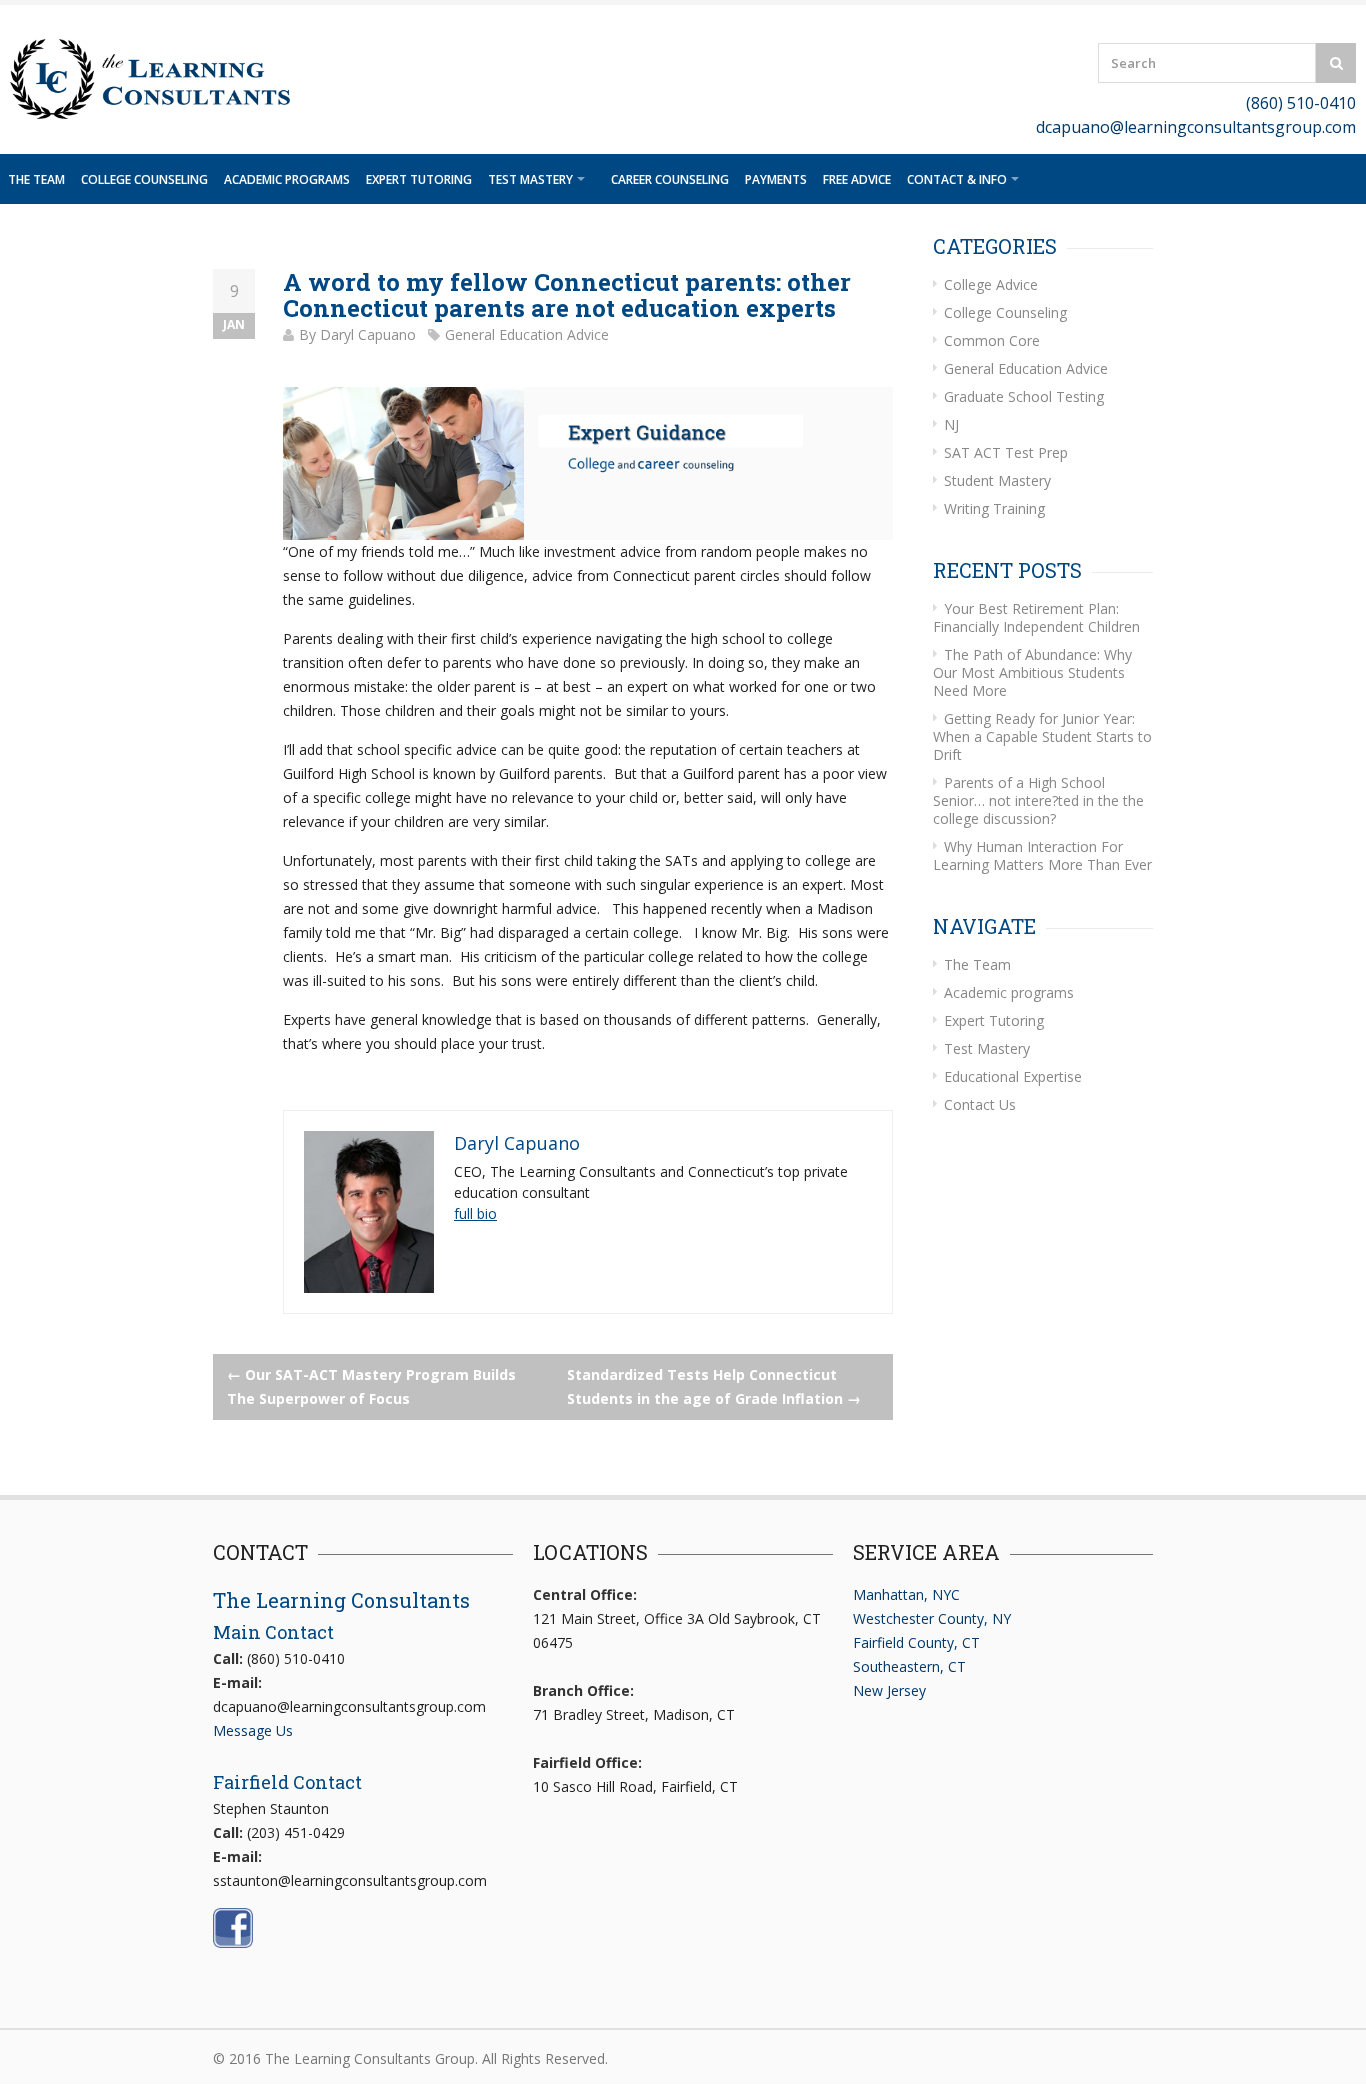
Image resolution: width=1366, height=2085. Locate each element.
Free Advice (857, 179)
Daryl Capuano (368, 334)
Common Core (992, 340)
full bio (475, 1213)
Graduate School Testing (1024, 396)
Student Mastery (997, 480)
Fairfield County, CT (916, 1642)
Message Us (253, 1730)
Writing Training (994, 508)
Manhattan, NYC (906, 1594)
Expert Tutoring (419, 179)
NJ (951, 424)
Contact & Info (957, 179)
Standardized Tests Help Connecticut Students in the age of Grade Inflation (714, 1386)
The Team (36, 179)
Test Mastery (530, 179)
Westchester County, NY (932, 1618)
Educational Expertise (1013, 1076)
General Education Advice (527, 334)
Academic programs (287, 179)
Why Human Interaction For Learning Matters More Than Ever (1042, 855)
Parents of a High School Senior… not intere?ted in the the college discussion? (1038, 800)
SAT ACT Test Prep (1006, 452)
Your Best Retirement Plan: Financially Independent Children (1036, 617)
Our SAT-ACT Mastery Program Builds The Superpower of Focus (371, 1386)
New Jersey (889, 1690)
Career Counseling (670, 179)
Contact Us (980, 1104)
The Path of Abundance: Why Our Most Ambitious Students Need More (1032, 672)
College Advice (991, 284)
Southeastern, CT (909, 1666)
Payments (776, 179)
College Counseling (144, 179)
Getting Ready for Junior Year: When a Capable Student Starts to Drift (1042, 736)
